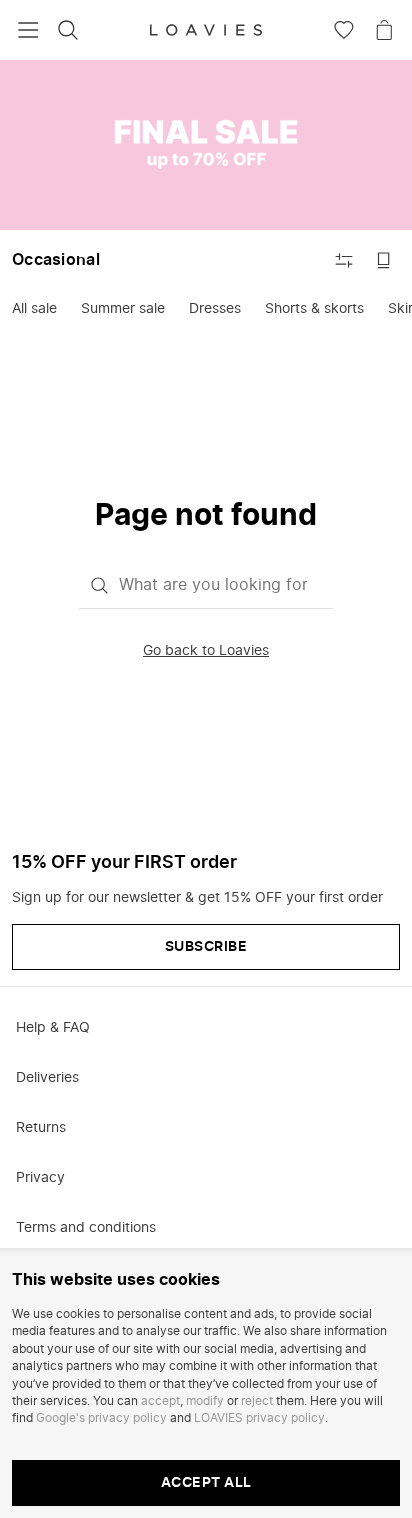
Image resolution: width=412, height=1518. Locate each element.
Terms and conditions (86, 1228)
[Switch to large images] (384, 260)
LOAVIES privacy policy (259, 1418)
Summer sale (123, 309)
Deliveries (47, 1078)
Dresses (215, 309)
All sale (34, 309)
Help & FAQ (53, 1028)
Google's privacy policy (101, 1418)
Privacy (40, 1178)
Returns (41, 1128)
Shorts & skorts (314, 309)
